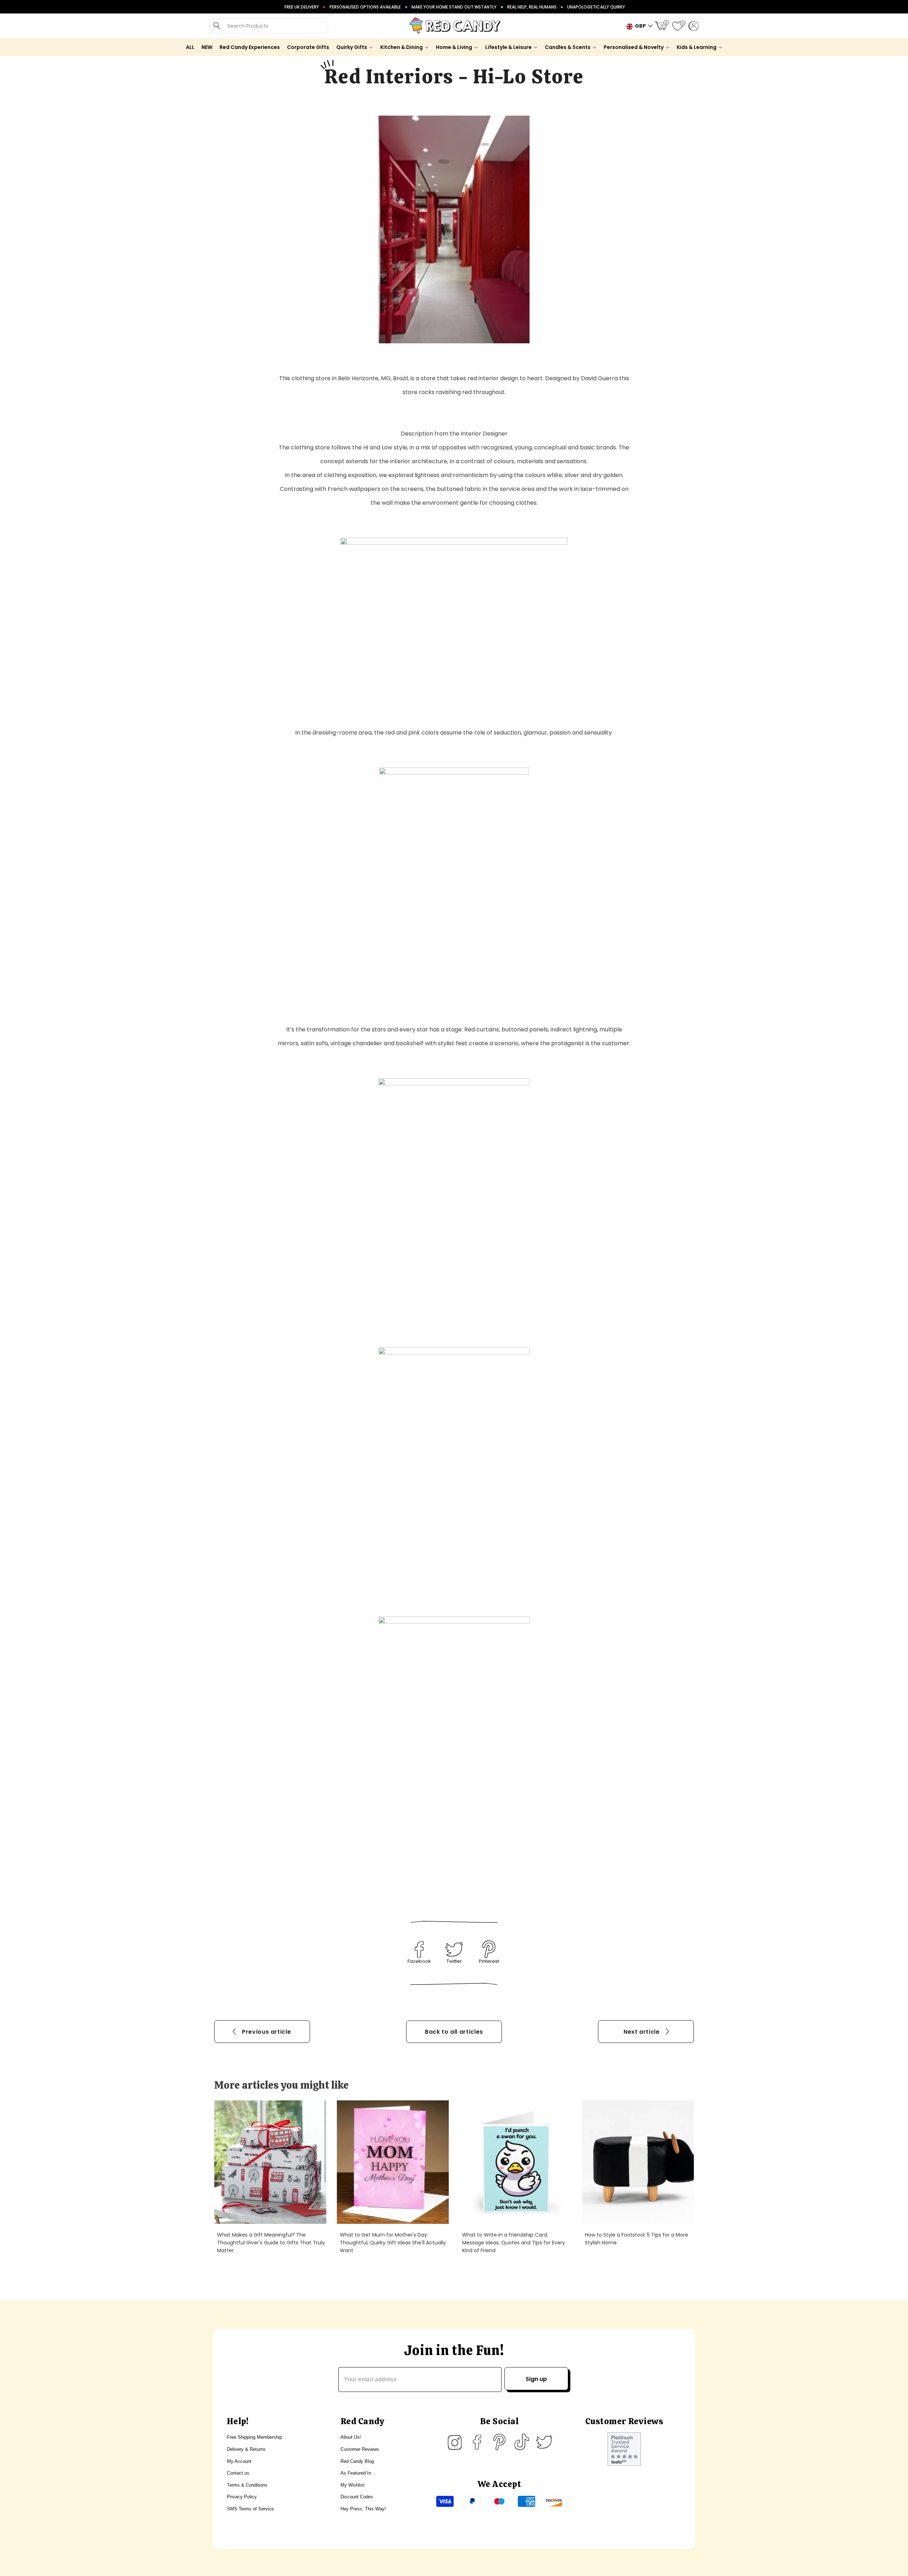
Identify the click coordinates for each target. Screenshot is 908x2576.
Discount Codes (357, 2497)
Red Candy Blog (357, 2461)
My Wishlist (353, 2485)
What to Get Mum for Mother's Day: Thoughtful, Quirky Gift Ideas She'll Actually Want (393, 2243)
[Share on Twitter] (454, 1949)
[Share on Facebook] (419, 1949)
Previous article (266, 2032)
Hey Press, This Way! (363, 2509)
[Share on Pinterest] (489, 1949)
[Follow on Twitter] (544, 2442)
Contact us (238, 2473)
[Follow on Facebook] (477, 2442)
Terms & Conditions (247, 2485)
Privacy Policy (242, 2497)
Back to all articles (454, 2032)
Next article (642, 2032)
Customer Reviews (360, 2449)
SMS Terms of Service (250, 2509)
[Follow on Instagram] (455, 2442)
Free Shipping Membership (254, 2437)
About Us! (351, 2437)
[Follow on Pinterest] (499, 2442)
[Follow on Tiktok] (522, 2442)
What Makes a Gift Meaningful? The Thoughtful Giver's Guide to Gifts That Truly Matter (271, 2243)
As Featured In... (358, 2473)
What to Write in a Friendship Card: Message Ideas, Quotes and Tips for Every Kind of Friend (514, 2243)
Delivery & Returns (246, 2449)
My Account (239, 2461)
